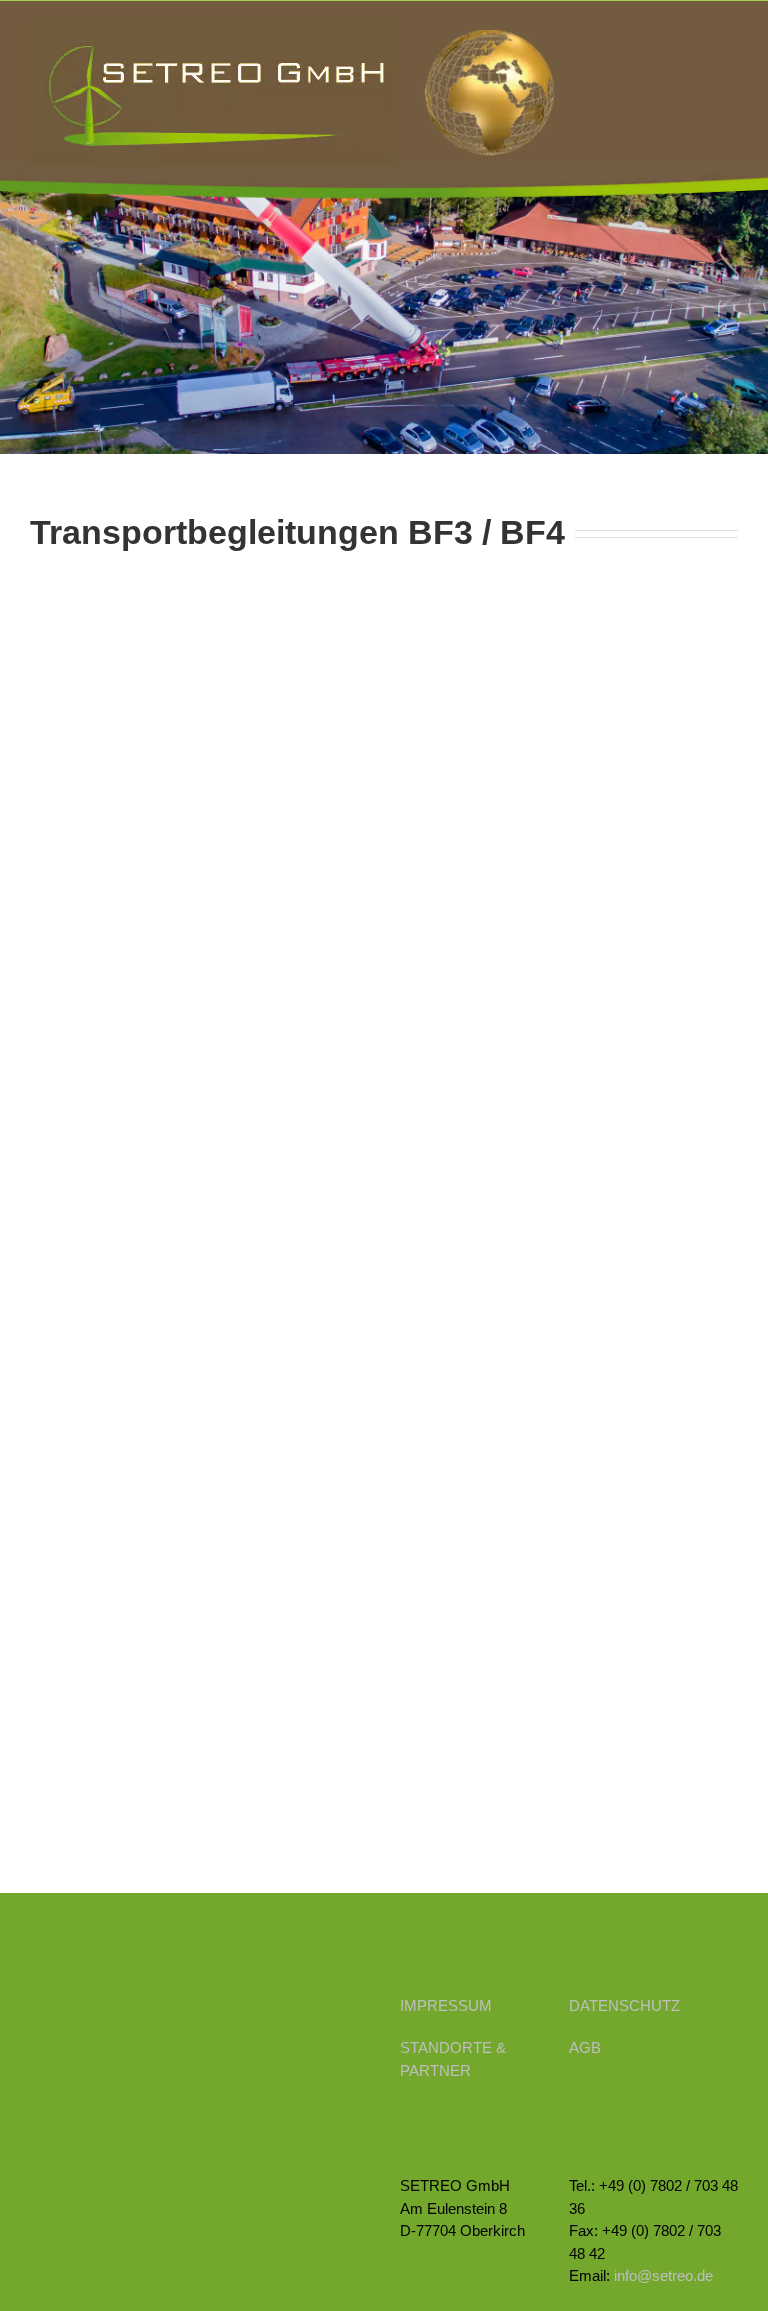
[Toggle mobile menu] (730, 31)
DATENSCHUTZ (624, 2005)
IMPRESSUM (446, 2005)
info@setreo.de (663, 2275)
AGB (585, 2047)
